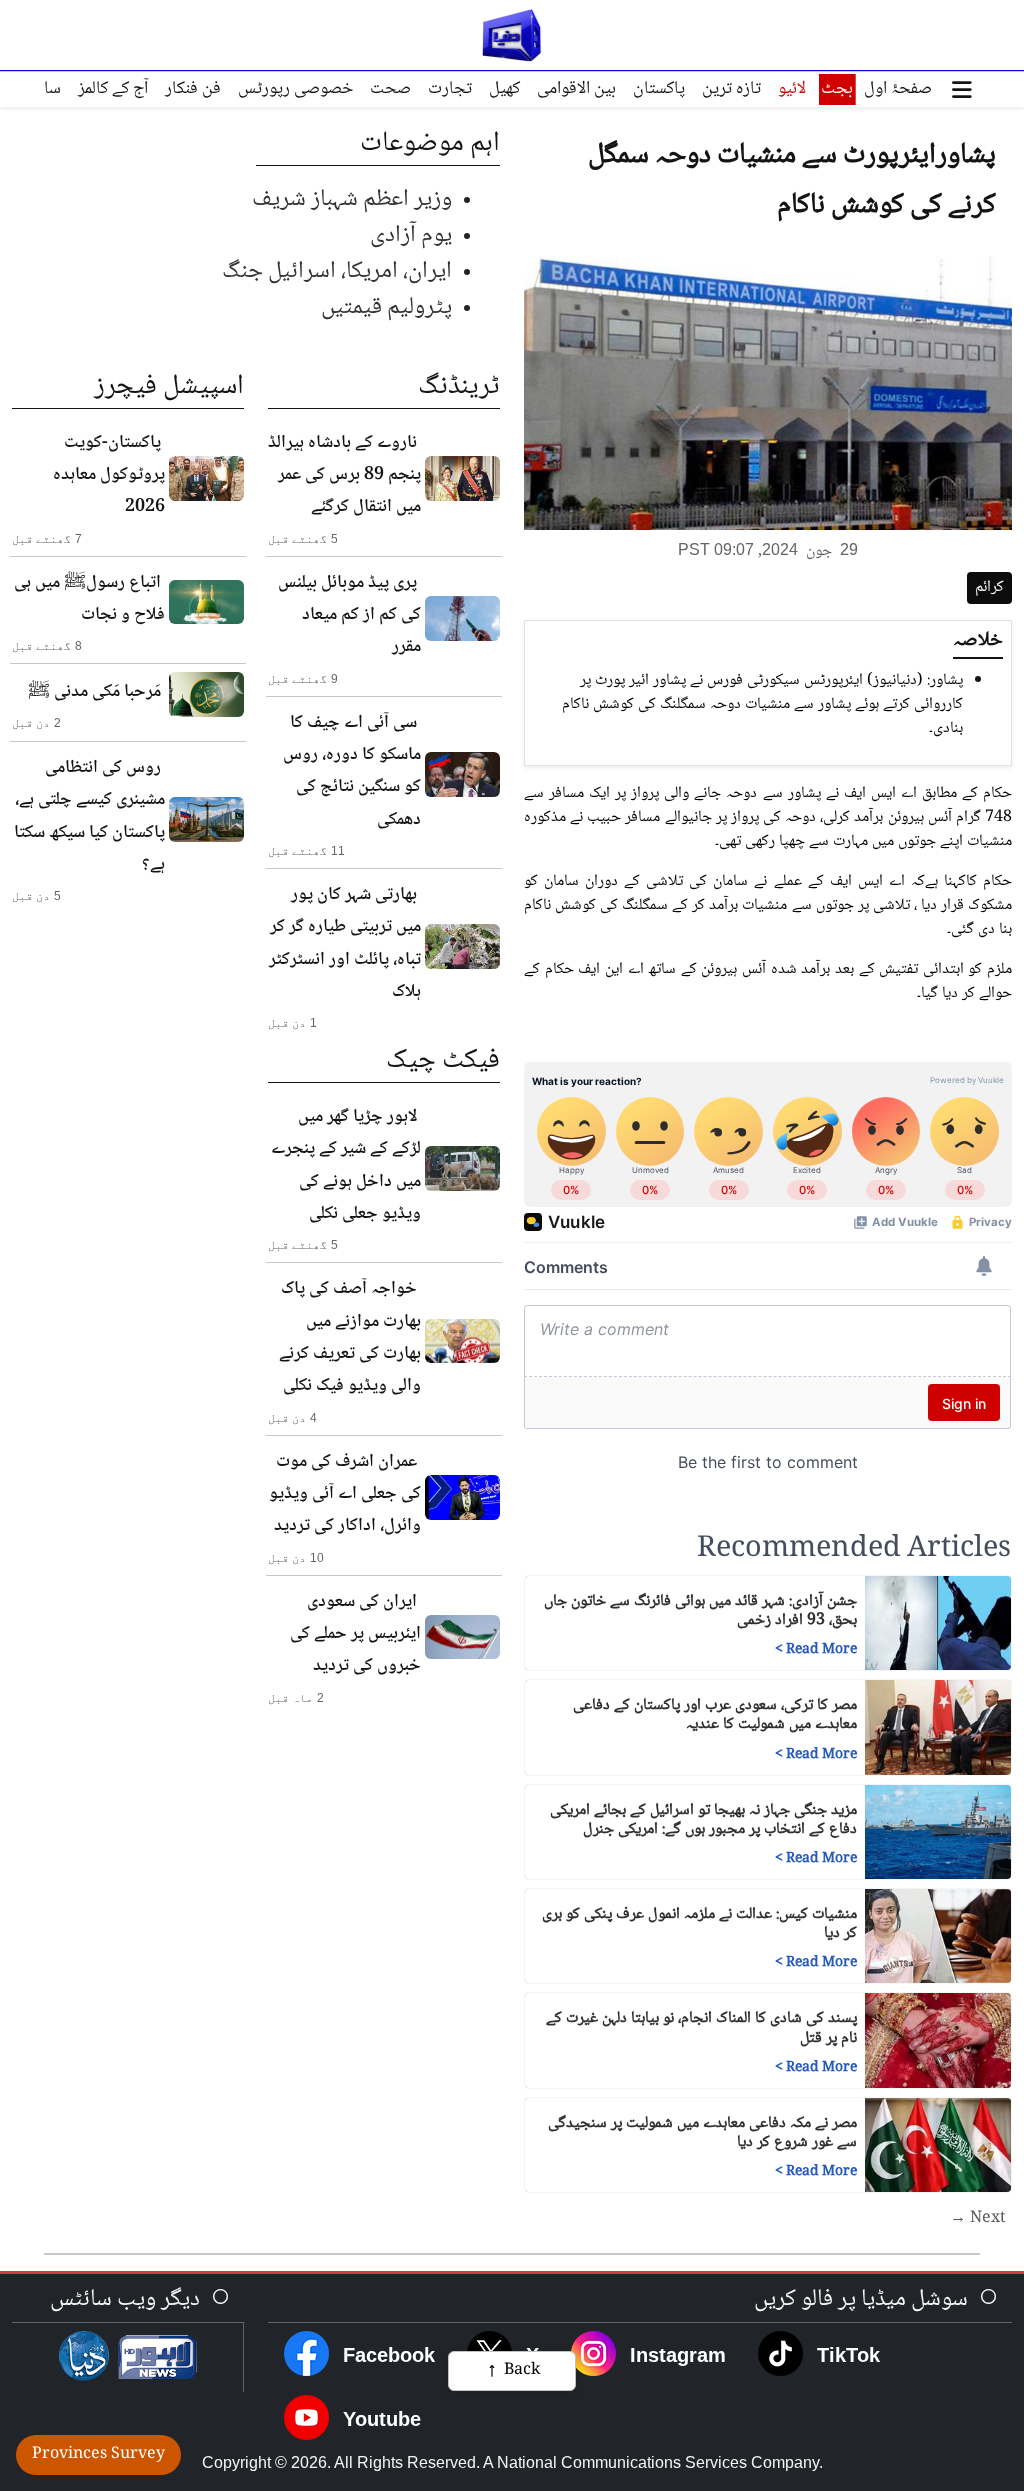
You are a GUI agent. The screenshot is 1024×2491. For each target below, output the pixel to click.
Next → (978, 2219)
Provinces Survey (98, 2454)
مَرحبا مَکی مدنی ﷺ (94, 692)
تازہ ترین (731, 89)
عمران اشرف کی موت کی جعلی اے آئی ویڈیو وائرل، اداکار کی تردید (345, 1494)
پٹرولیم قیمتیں (386, 307)
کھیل (504, 89)
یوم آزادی (411, 235)
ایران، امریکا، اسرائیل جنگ (337, 271)
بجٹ (837, 89)
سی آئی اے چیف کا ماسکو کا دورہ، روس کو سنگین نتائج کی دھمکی (352, 771)
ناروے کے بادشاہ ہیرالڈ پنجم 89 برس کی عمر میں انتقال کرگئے (344, 475)
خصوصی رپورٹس (295, 89)
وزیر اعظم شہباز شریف (352, 199)
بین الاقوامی (576, 89)
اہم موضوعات (430, 144)
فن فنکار (193, 89)
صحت (390, 89)
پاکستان (659, 89)
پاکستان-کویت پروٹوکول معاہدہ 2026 (109, 475)
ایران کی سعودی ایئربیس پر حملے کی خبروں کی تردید (355, 1634)
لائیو (792, 89)
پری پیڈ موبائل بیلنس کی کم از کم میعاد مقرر (349, 615)
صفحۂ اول (898, 89)
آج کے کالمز (113, 89)
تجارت (450, 89)
